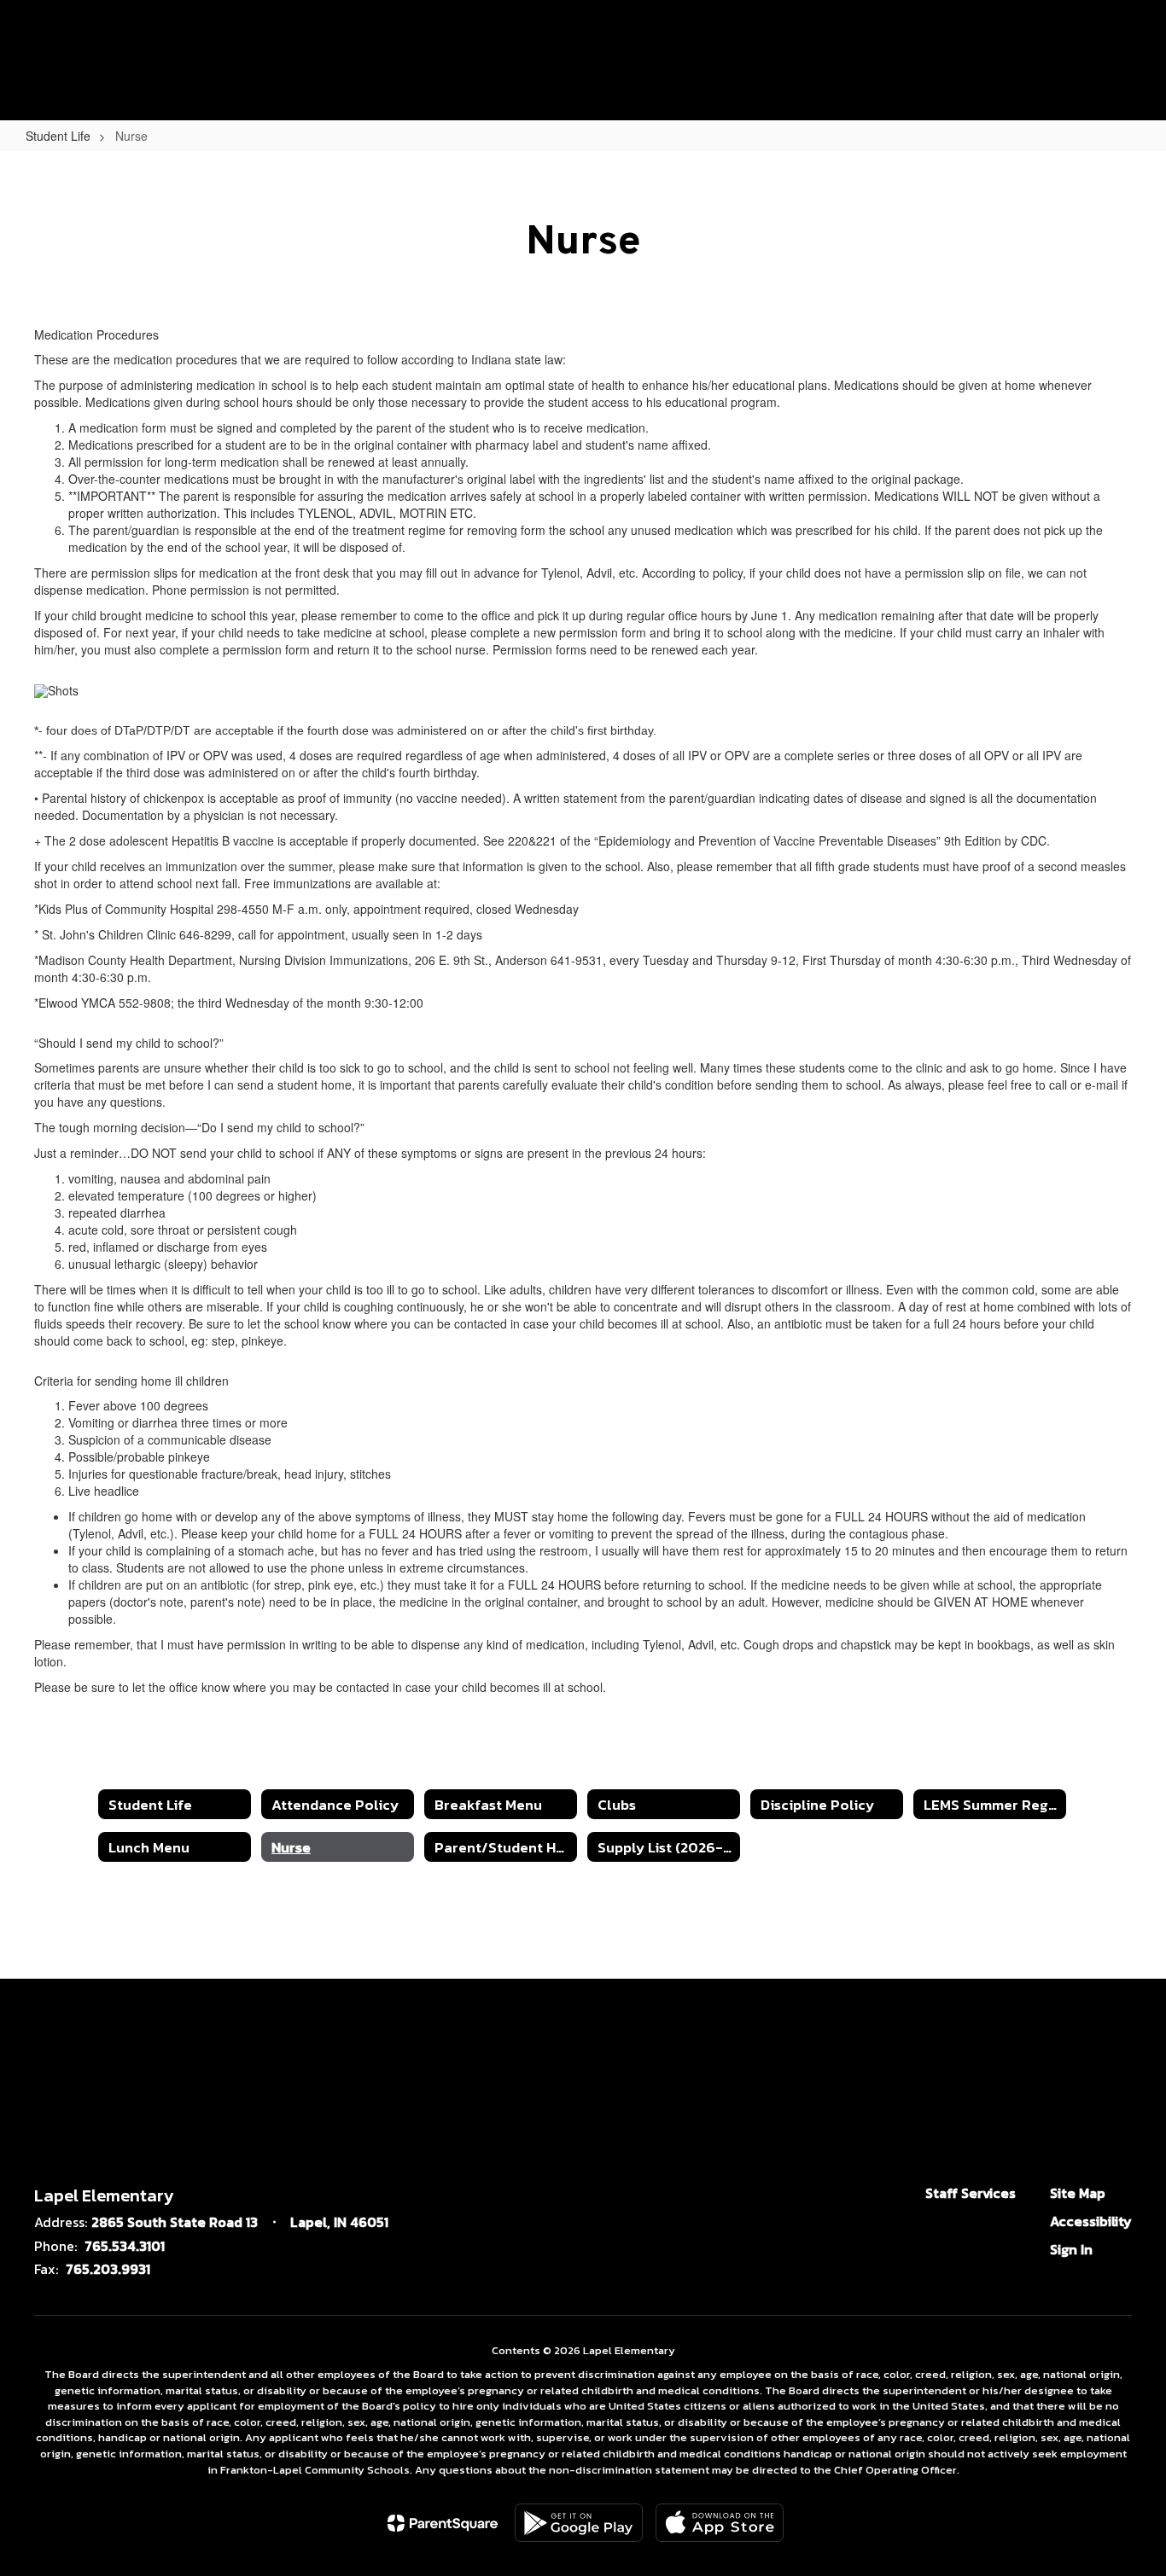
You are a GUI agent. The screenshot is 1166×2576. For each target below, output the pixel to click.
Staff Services (971, 2193)
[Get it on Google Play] (579, 2523)
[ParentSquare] (443, 2523)
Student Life (58, 136)
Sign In (1071, 2249)
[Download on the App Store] (720, 2523)
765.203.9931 (108, 2269)
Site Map (1078, 2193)
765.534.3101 (125, 2246)
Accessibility (1091, 2221)
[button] (1040, 41)
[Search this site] (1123, 41)
